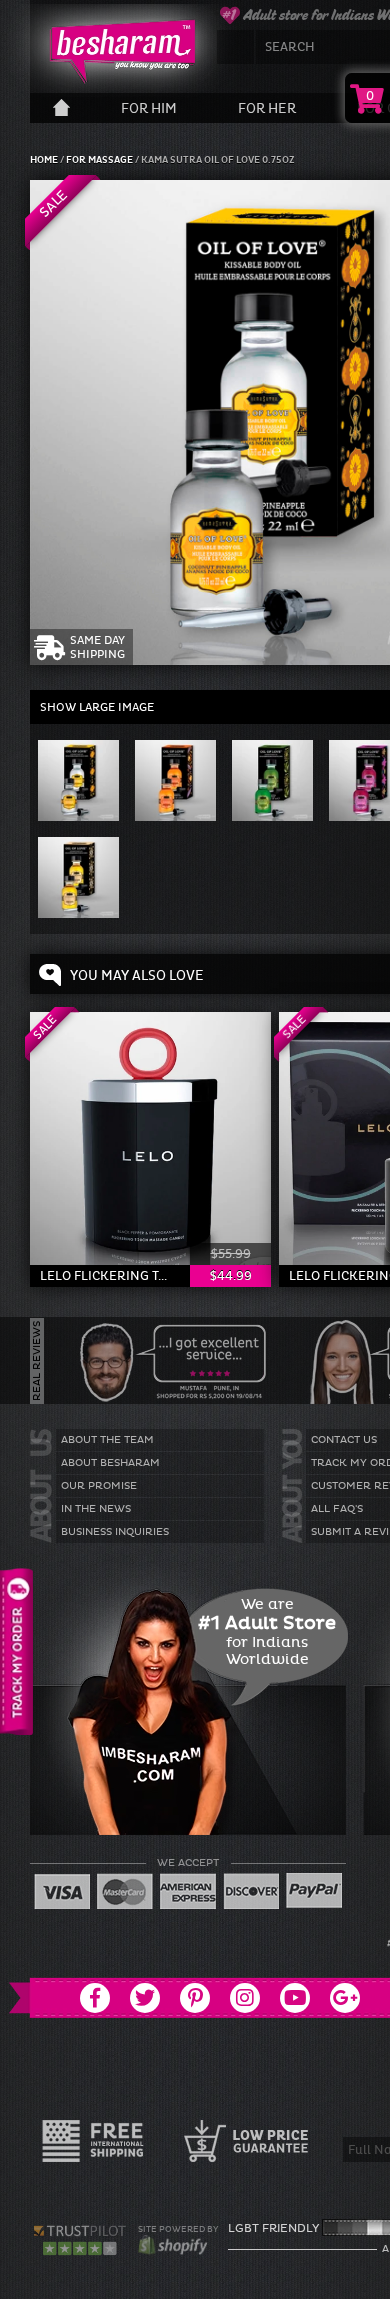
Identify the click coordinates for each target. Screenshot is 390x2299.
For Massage (100, 160)
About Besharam (110, 1463)
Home (45, 160)
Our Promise (99, 1486)
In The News (96, 1509)
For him (149, 108)
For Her (267, 108)
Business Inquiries (115, 1532)
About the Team (107, 1440)
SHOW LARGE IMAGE (97, 707)
